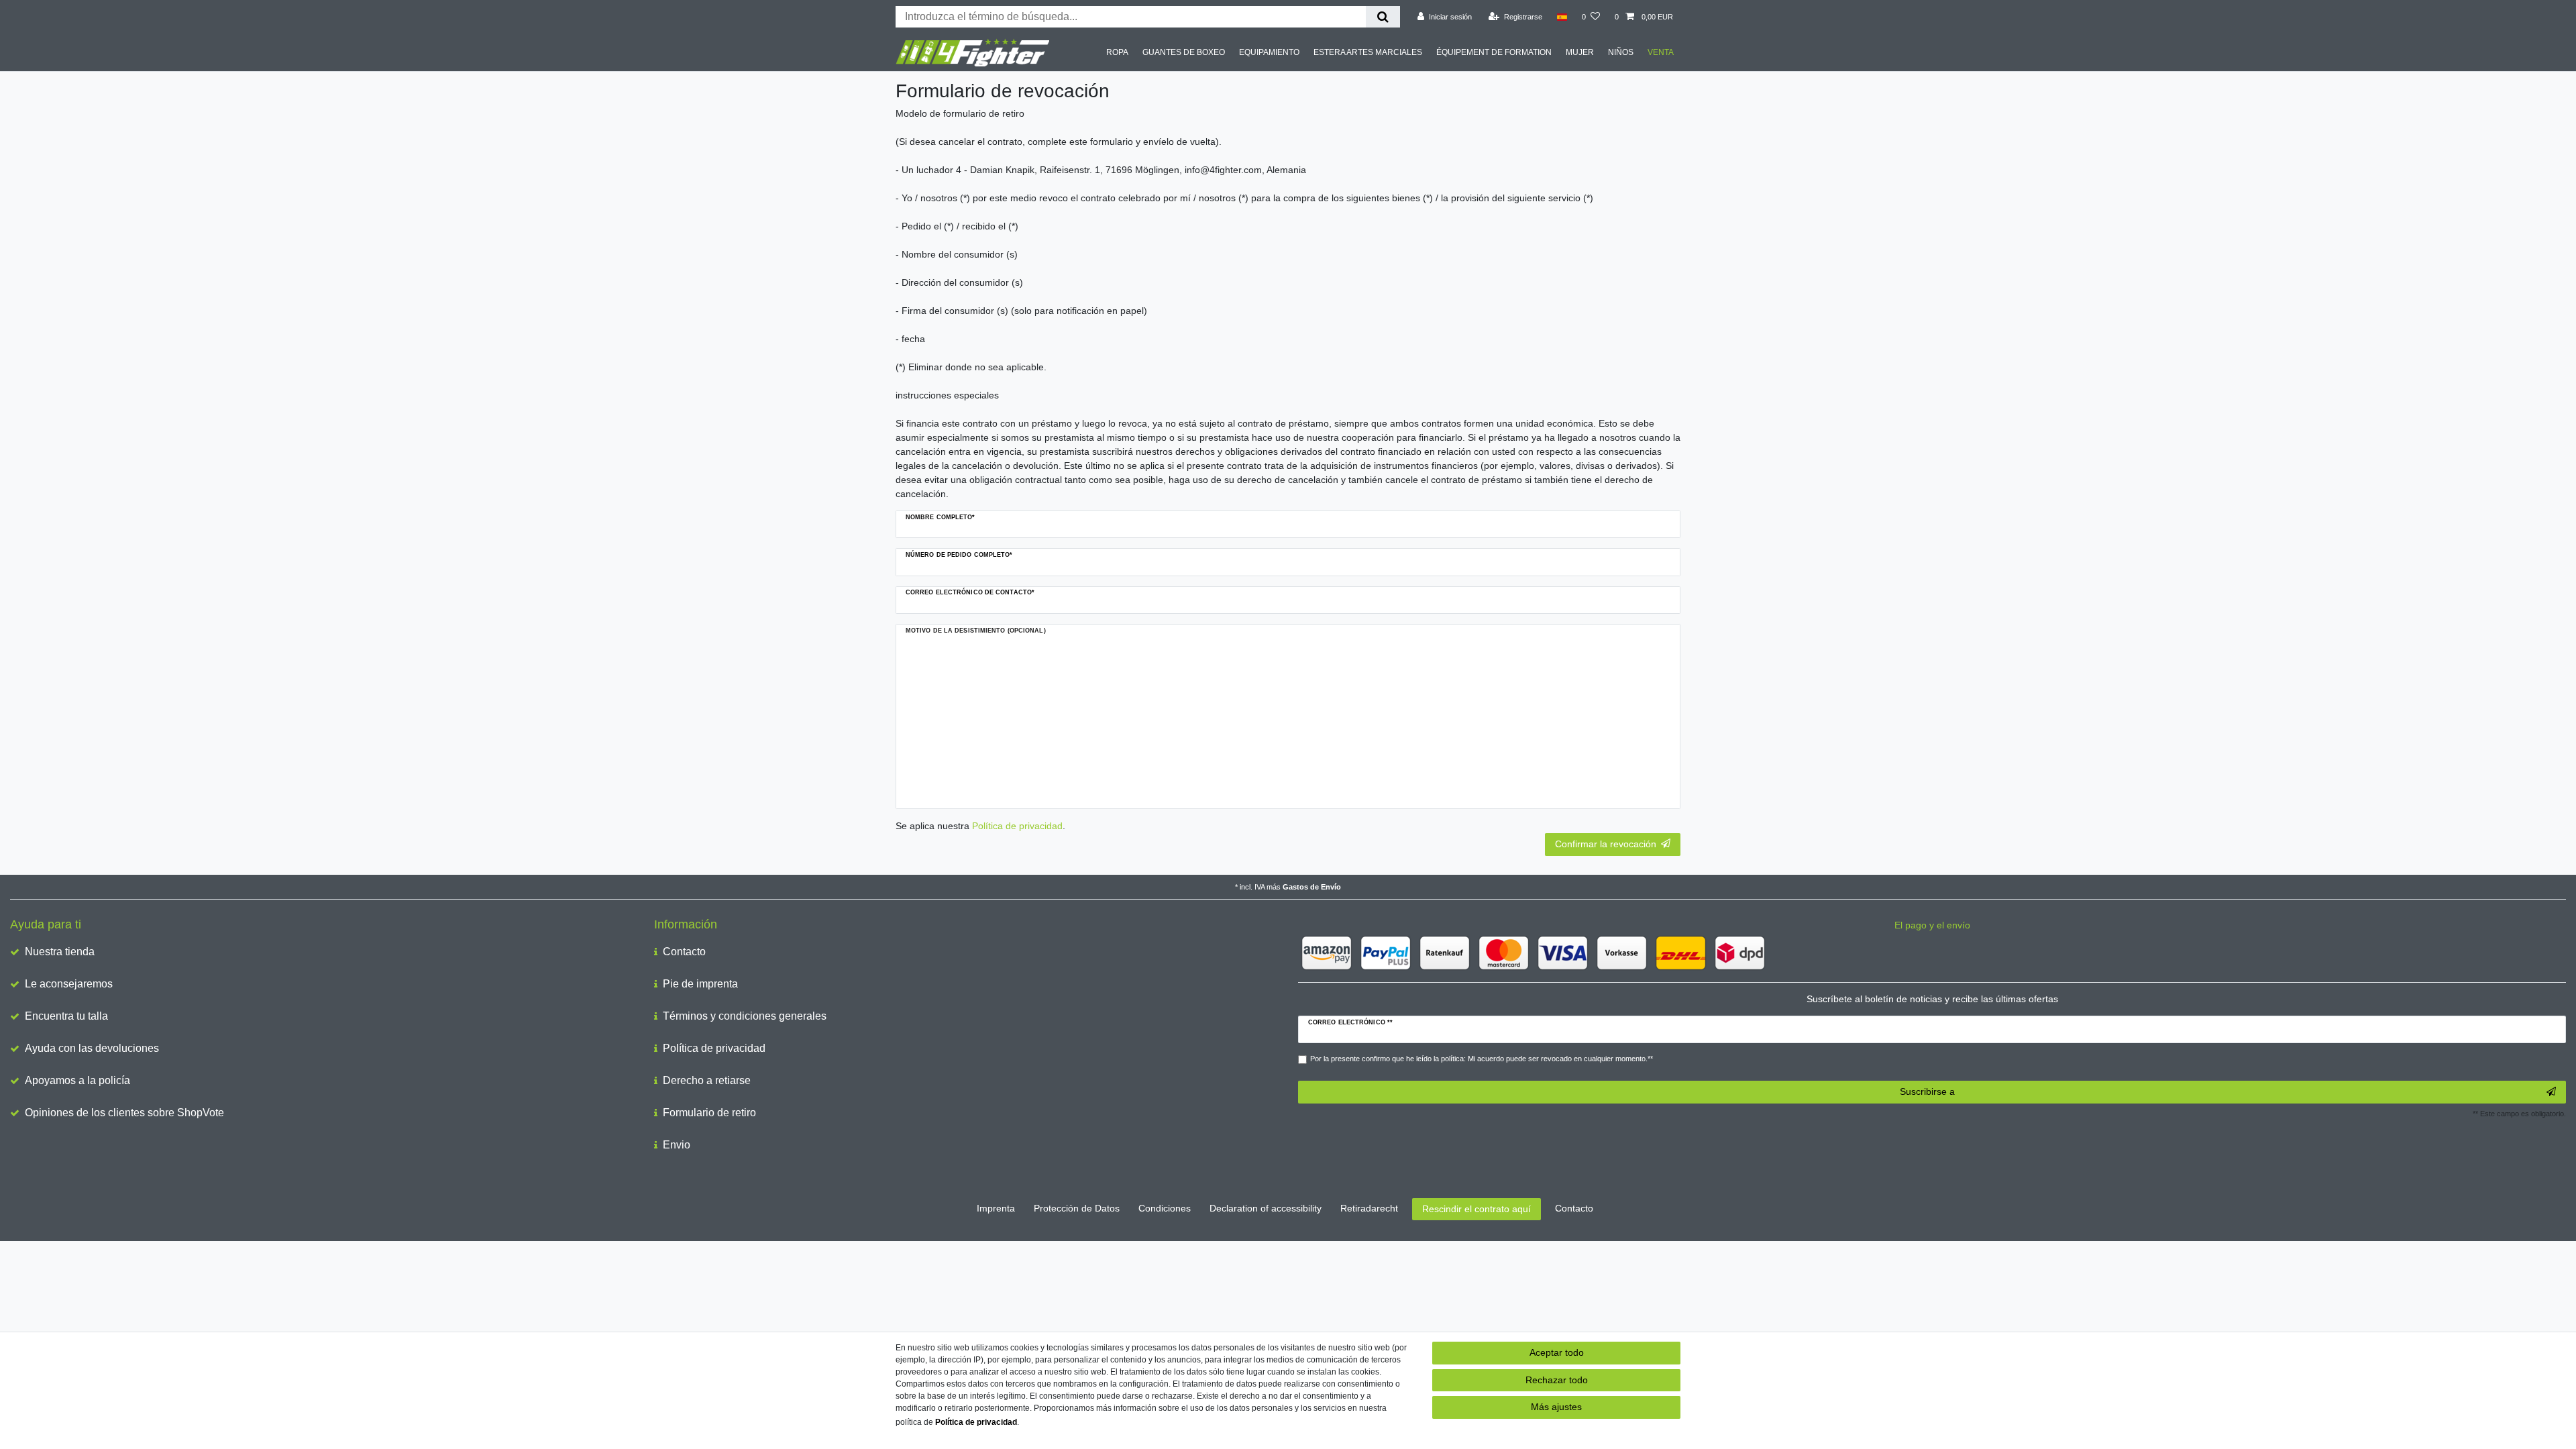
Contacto (684, 952)
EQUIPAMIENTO (1269, 52)
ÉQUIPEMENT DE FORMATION (1494, 52)
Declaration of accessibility (1266, 1208)
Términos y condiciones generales (745, 1016)
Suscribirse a (1927, 1091)
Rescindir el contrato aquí (1477, 1209)
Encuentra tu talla (66, 1016)
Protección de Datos (1077, 1208)
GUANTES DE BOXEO (1184, 52)
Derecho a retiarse (707, 1080)
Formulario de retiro (709, 1113)
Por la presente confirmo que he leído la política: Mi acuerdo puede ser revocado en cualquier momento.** (1482, 1059)
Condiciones (1165, 1208)
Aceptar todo (1557, 1352)
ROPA (1117, 52)
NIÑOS (1621, 52)
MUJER (1580, 52)
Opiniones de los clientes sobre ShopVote (124, 1113)
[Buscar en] (1383, 17)
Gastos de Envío (1312, 887)
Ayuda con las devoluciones (92, 1048)
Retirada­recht (1369, 1208)
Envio (677, 1145)
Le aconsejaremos (69, 984)
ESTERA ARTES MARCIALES (1368, 52)
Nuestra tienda (60, 952)
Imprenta (996, 1208)
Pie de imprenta (700, 984)
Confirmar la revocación (1606, 844)
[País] (1562, 17)
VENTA (1661, 52)
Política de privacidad (714, 1048)
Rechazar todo (1557, 1380)
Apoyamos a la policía (77, 1080)
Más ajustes (1556, 1407)
